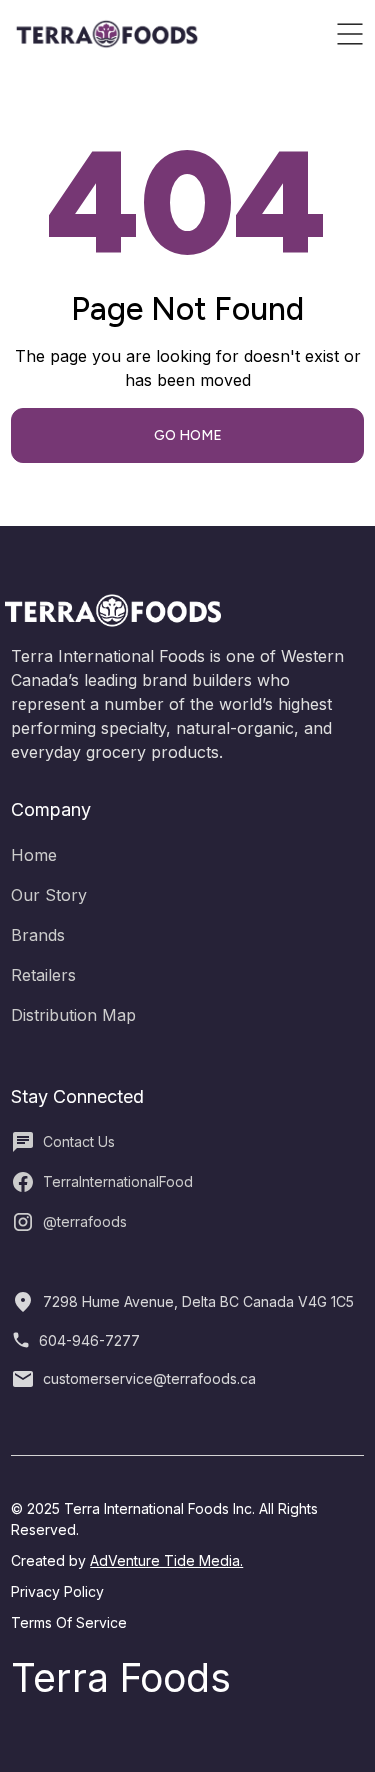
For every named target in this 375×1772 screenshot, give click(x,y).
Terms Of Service (69, 1622)
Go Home (188, 435)
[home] (107, 34)
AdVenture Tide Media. (166, 1560)
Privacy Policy (57, 1591)
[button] (350, 34)
